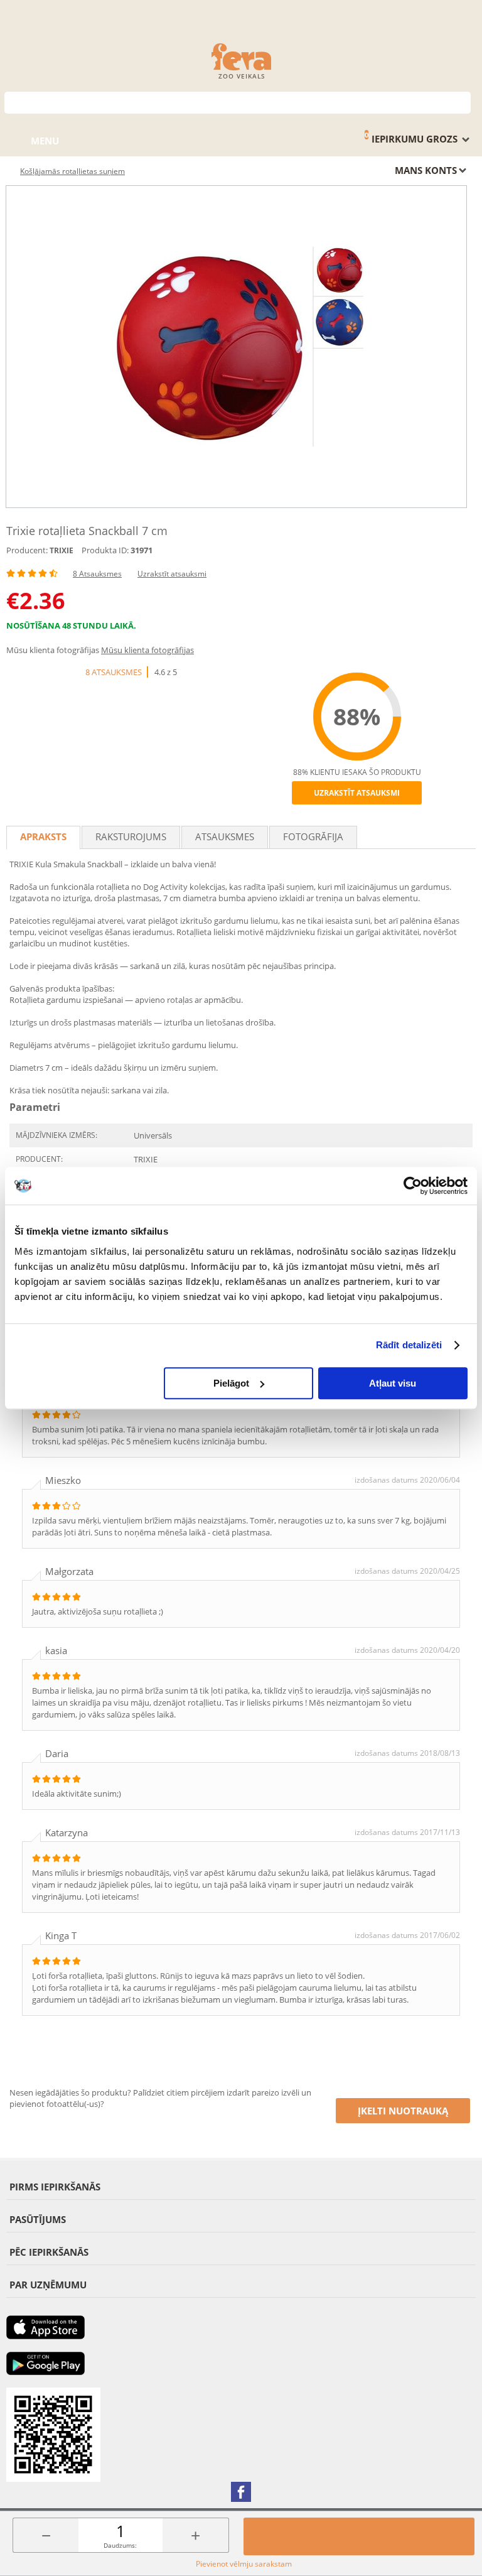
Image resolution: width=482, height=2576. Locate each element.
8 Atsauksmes (97, 574)
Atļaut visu (393, 1383)
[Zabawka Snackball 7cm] (236, 347)
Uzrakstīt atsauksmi (172, 574)
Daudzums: (120, 2545)
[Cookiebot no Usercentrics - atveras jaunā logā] (413, 1186)
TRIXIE (62, 550)
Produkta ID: (105, 550)
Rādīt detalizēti (409, 1345)
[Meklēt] (462, 101)
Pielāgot (231, 1383)
